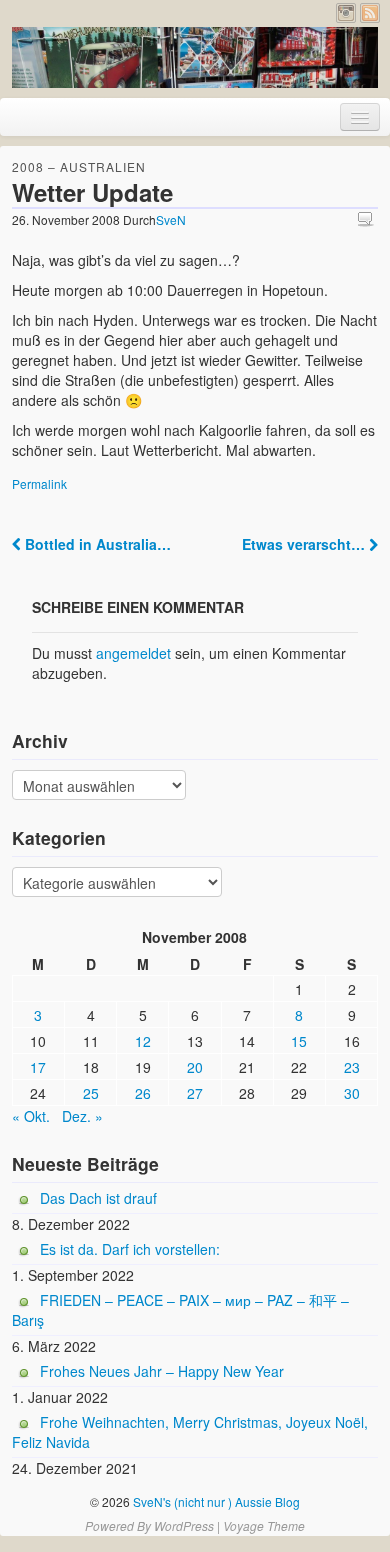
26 (143, 1093)
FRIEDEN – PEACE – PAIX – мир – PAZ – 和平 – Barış (180, 1310)
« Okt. (31, 1116)
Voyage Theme (264, 1525)
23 (352, 1067)
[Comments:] (368, 218)
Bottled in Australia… (96, 544)
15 (299, 1041)
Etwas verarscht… (305, 544)
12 (143, 1041)
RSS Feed (370, 13)
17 (38, 1067)
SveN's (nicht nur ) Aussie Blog (215, 1501)
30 (352, 1093)
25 (91, 1093)
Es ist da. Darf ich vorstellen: (130, 1249)
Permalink (39, 483)
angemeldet (133, 653)
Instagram (346, 13)
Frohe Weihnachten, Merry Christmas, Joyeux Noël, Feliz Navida (190, 1432)
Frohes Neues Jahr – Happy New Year (162, 1371)
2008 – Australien (79, 166)
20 (195, 1067)
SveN (171, 219)
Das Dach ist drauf (98, 1198)
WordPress (184, 1525)
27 (195, 1093)
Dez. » (82, 1116)
